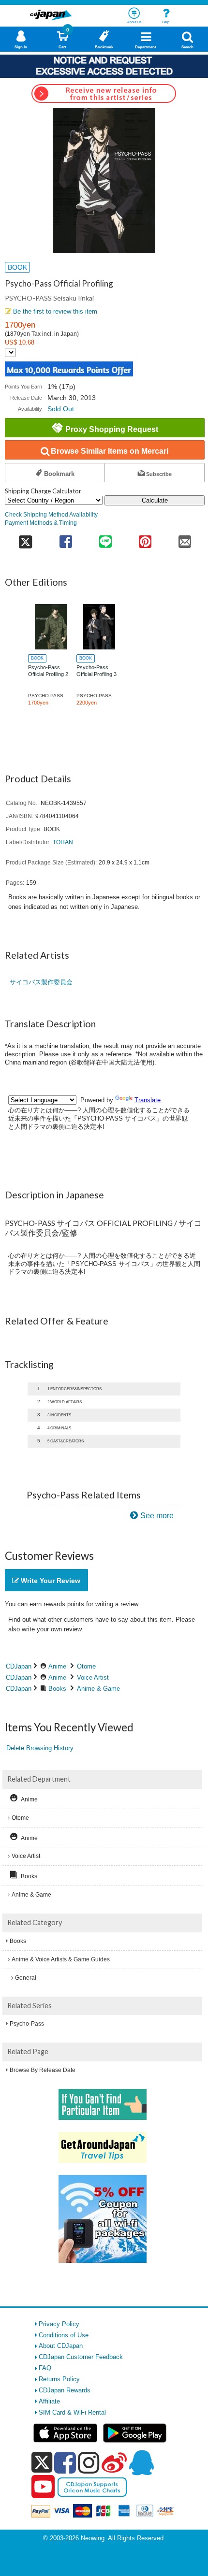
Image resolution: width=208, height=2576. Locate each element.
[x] (42, 2463)
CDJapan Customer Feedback (81, 2357)
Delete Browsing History (40, 1748)
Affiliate (49, 2401)
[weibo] (114, 2462)
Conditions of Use (64, 2335)
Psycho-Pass (27, 2024)
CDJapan (19, 1666)
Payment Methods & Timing (41, 523)
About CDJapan (61, 2346)
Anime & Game (98, 1689)
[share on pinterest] (145, 539)
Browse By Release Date (43, 2070)
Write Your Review (50, 1581)
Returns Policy (59, 2379)
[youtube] (43, 2487)
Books (57, 1689)
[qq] (141, 2462)
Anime (57, 1666)
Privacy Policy (59, 2324)
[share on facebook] (66, 539)
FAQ (45, 2368)
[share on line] (105, 539)
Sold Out (61, 409)
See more (157, 1516)
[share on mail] (185, 539)
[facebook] (65, 2462)
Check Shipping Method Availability (51, 514)
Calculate (155, 500)
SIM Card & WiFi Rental (72, 2412)
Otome (86, 1666)
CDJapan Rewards (65, 2390)
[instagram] (89, 2462)
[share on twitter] (25, 539)
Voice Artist (93, 1677)
